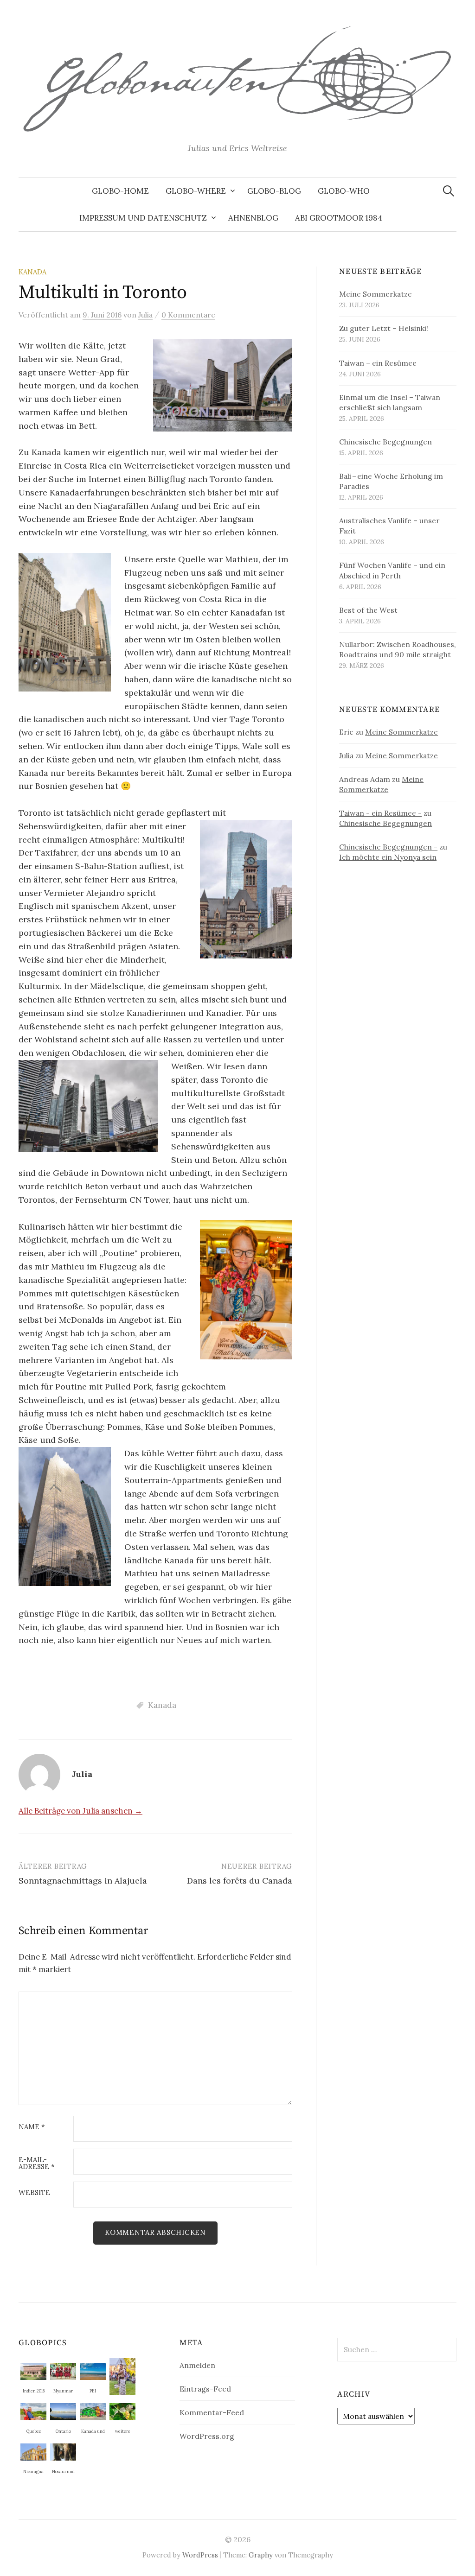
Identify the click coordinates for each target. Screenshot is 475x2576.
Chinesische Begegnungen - (388, 847)
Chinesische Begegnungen (385, 442)
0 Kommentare (188, 315)
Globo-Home (120, 191)
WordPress (200, 2555)
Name (32, 2127)
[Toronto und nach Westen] (63, 2411)
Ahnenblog (253, 218)
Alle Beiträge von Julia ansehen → (80, 1811)
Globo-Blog (274, 191)
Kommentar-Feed (212, 2412)
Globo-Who (344, 191)
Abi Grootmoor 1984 (339, 218)
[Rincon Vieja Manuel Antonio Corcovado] (122, 2411)
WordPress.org (207, 2436)
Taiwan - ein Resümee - (380, 813)
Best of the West (368, 610)
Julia (346, 755)
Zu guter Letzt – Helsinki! (384, 328)
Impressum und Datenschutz (143, 218)
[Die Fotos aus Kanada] (93, 2411)
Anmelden (197, 2365)
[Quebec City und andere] (33, 2411)
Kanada (32, 272)
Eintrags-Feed (205, 2389)
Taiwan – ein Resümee (378, 363)
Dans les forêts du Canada (240, 1881)
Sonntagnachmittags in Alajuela (83, 1881)
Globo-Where (196, 191)
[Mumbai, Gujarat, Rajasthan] (33, 2370)
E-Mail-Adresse (37, 2164)
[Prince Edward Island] (93, 2370)
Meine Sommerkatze (376, 294)
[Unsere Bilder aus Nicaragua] (33, 2451)
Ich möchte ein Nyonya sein (388, 857)
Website (34, 2193)
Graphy (261, 2555)
